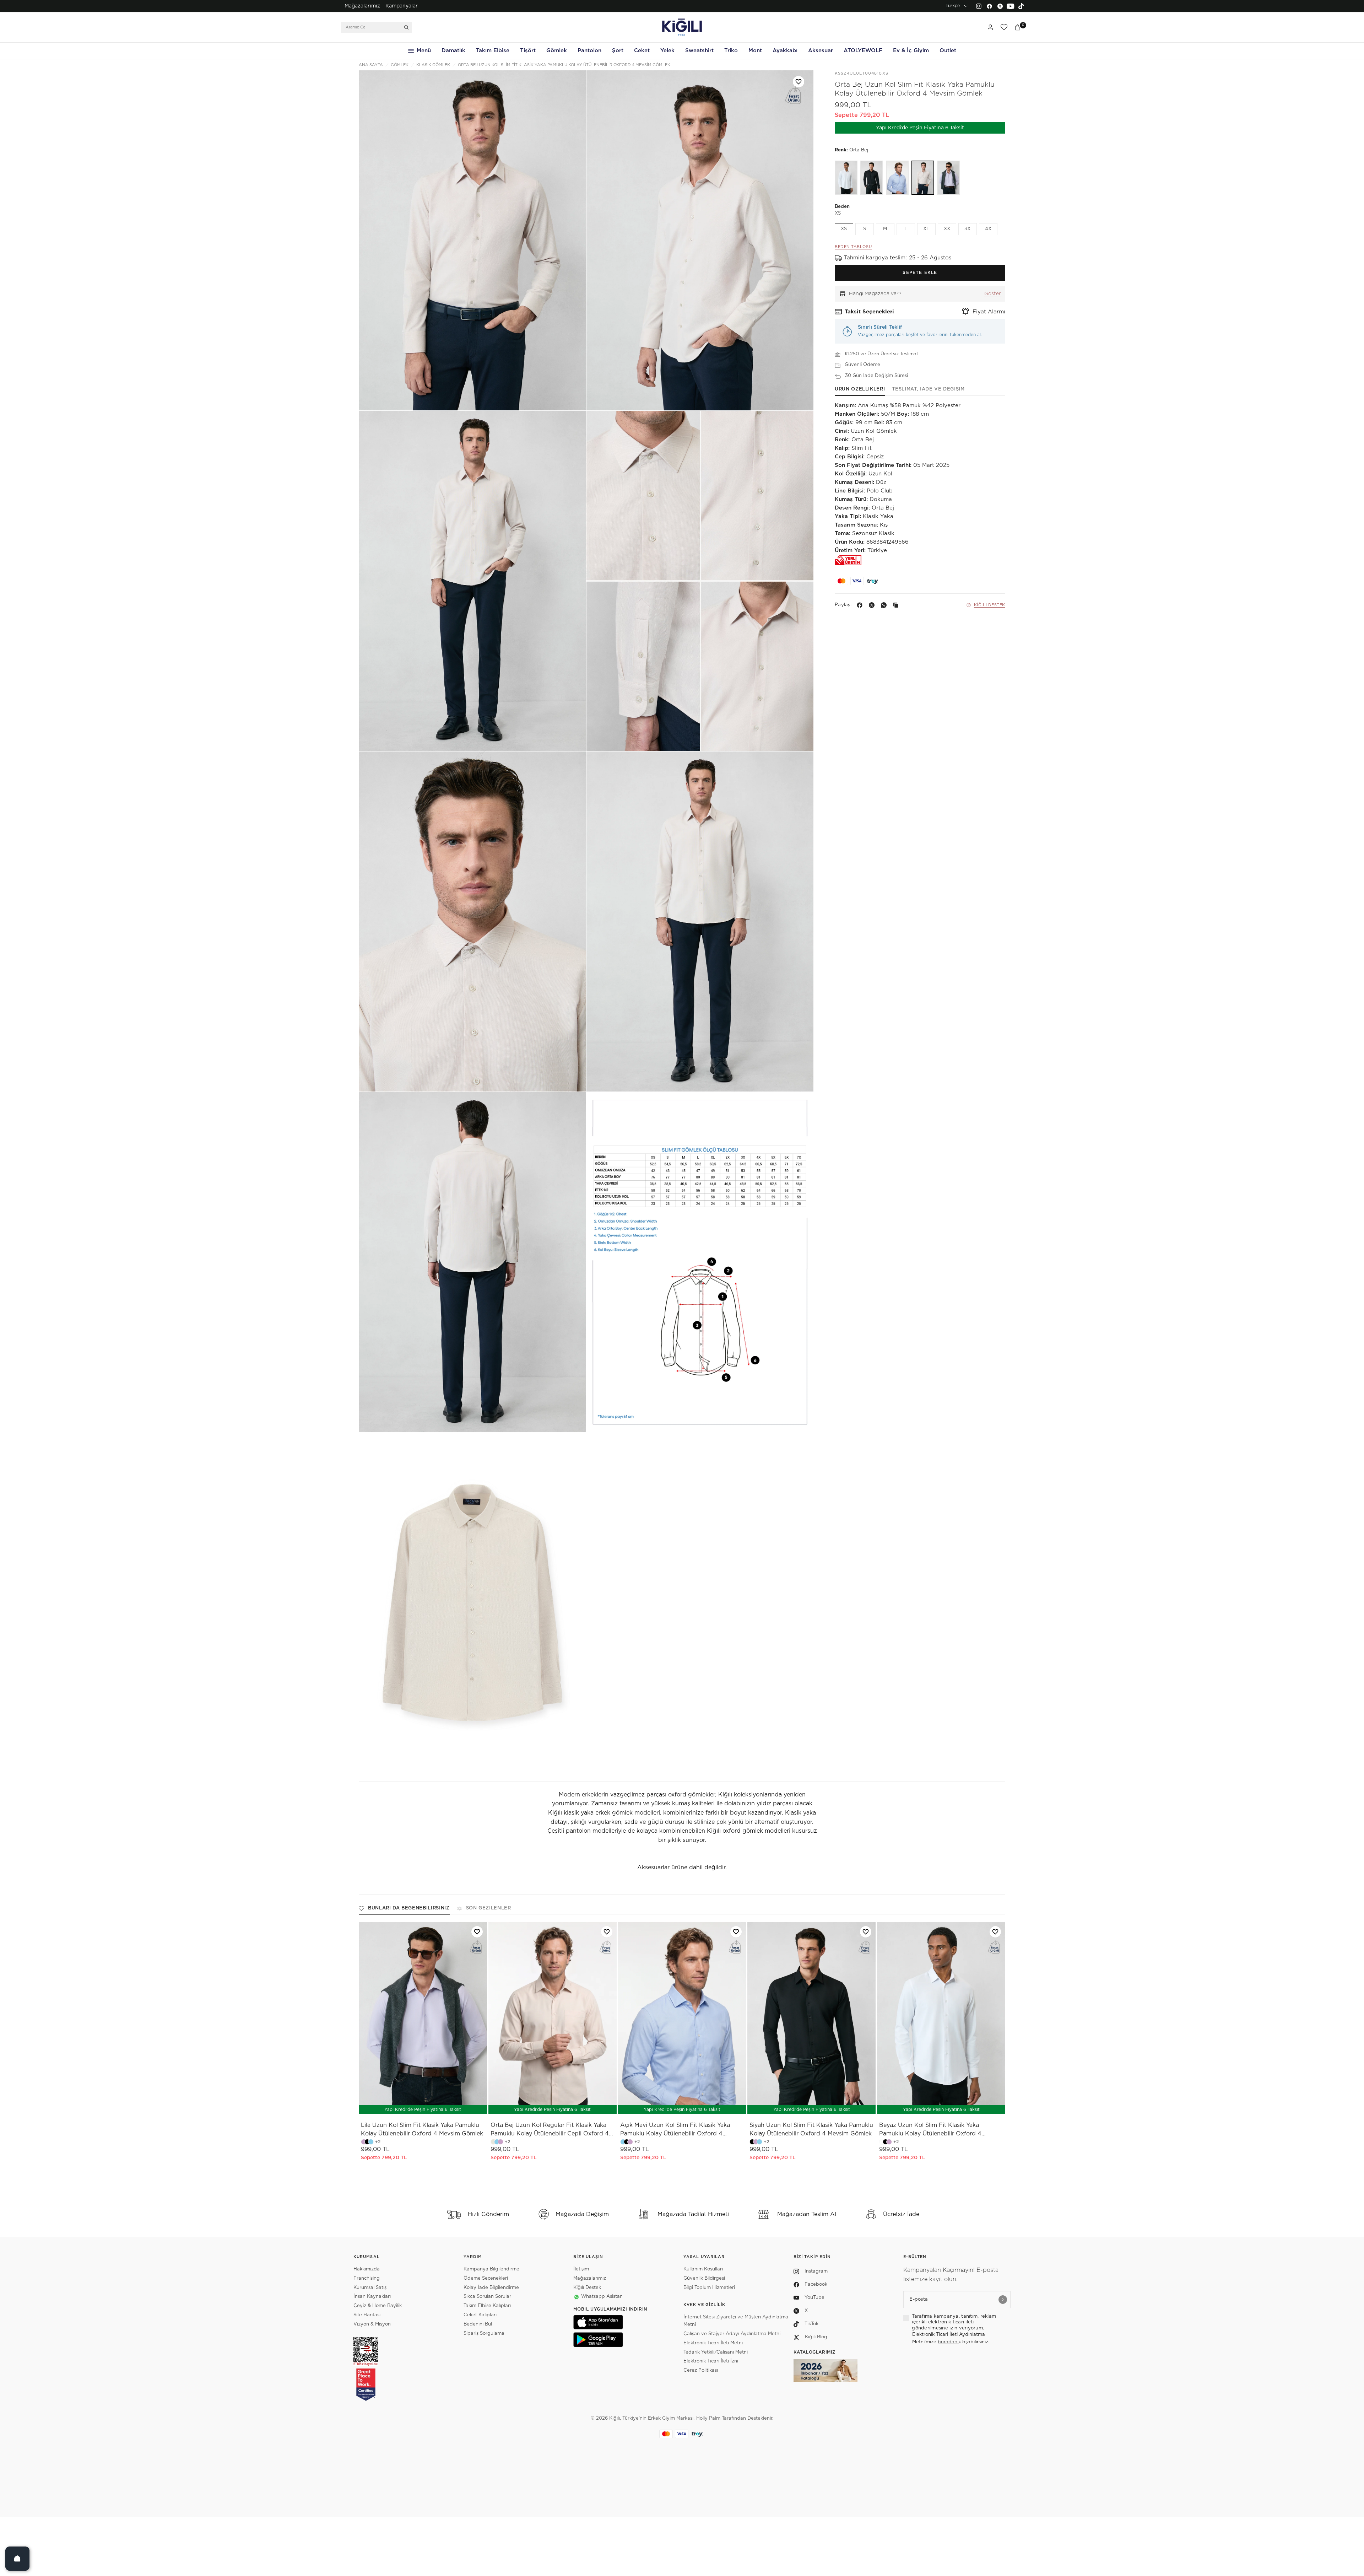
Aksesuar (821, 51)
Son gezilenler (489, 1908)
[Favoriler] (1004, 27)
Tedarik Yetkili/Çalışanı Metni (716, 2352)
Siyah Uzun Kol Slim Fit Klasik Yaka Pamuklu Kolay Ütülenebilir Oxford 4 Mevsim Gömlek (811, 2129)
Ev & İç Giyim (911, 51)
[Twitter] (1000, 6)
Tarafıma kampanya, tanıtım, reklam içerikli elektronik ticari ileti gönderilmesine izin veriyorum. (954, 2322)
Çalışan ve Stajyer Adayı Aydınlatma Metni (732, 2334)
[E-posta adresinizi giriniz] (1003, 2300)
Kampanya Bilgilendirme (491, 2269)
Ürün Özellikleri (860, 389)
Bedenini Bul (478, 2324)
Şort (618, 51)
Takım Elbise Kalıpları (487, 2306)
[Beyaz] (846, 178)
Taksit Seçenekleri (869, 312)
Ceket (642, 51)
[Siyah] (872, 178)
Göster (993, 294)
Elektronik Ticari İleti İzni (711, 2361)
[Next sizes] (444, 2105)
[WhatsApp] (885, 605)
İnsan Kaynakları (372, 2297)
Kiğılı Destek (990, 605)
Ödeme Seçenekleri (486, 2278)
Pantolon (589, 51)
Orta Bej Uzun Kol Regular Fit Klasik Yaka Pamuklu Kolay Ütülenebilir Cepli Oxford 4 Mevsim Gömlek (550, 2130)
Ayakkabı (785, 51)
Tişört (528, 51)
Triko (731, 51)
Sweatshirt (699, 51)
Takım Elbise (493, 51)
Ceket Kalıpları (480, 2315)
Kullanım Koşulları (703, 2269)
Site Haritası (367, 2315)
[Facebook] (989, 6)
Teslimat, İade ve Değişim (928, 389)
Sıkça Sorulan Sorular (487, 2297)
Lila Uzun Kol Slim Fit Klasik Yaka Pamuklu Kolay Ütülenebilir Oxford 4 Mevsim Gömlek (422, 2129)
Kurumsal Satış (370, 2288)
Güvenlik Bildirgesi (704, 2278)
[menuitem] (362, 6)
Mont (755, 51)
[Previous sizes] (404, 2105)
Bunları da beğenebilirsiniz (409, 1908)
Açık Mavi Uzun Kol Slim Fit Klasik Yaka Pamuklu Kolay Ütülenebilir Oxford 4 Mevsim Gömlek (675, 2130)
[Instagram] (979, 6)
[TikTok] (1021, 6)
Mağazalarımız (362, 6)
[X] (873, 605)
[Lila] (948, 178)
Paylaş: (843, 605)
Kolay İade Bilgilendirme (491, 2288)
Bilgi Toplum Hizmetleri (709, 2288)
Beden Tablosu (853, 247)
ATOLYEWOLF (863, 51)
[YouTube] (1011, 6)
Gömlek (557, 51)
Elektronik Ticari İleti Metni (713, 2343)
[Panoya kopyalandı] (897, 605)
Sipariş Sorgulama (484, 2334)
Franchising (367, 2278)
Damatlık (453, 51)
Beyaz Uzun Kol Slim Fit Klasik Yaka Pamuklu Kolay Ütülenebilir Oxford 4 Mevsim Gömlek (930, 2130)
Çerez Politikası (701, 2370)
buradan (948, 2342)
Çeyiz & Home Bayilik (378, 2306)
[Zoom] (472, 240)
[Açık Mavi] (897, 178)
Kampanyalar (402, 6)
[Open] (17, 2559)
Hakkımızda (367, 2269)
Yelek (667, 51)
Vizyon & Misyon (372, 2324)
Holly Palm (708, 2418)
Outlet (948, 51)
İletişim (581, 2269)
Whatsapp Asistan (602, 2297)
